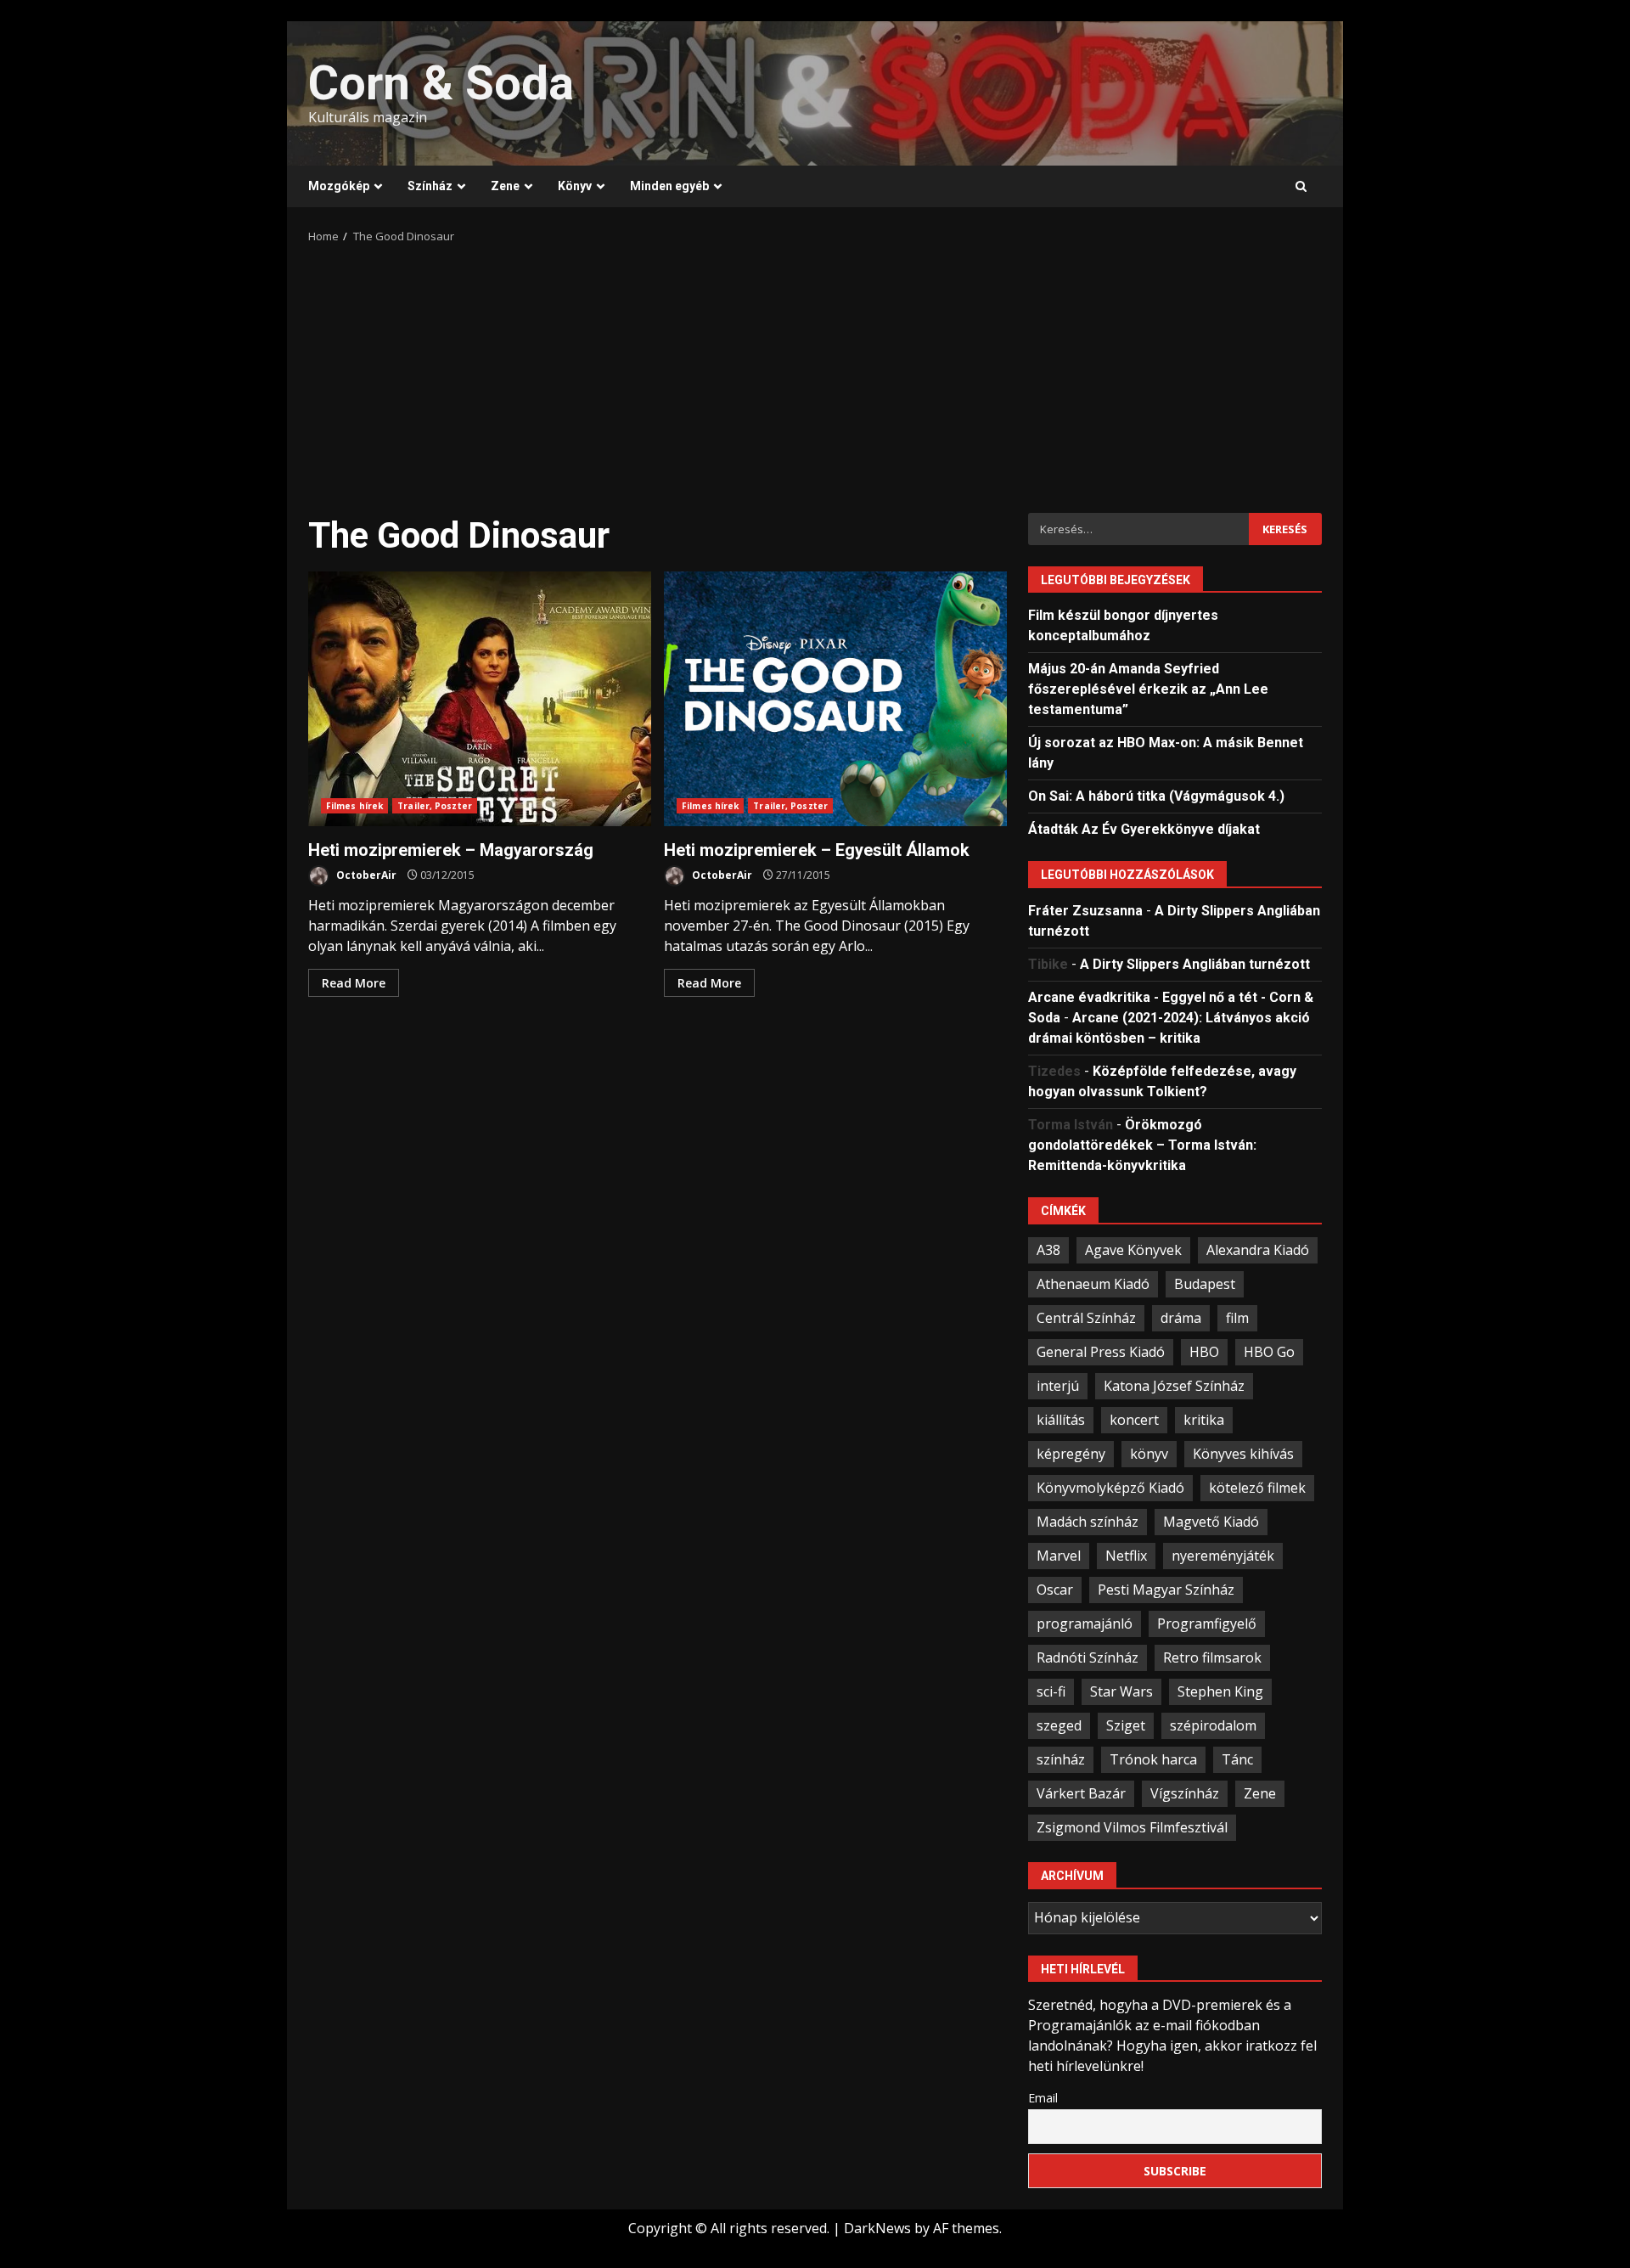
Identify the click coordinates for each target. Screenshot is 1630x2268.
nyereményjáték (1223, 1556)
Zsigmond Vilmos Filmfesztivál (1132, 1827)
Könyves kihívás (1243, 1454)
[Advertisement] (815, 373)
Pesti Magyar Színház (1166, 1590)
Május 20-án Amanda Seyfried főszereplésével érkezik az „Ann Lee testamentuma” (1148, 689)
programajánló (1085, 1624)
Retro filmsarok (1212, 1657)
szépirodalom (1213, 1725)
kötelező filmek (1257, 1488)
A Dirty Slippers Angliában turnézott (1195, 964)
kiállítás (1061, 1420)
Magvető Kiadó (1211, 1522)
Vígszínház (1185, 1793)
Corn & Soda (441, 83)
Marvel (1059, 1556)
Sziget (1126, 1725)
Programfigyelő (1207, 1624)
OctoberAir (365, 875)
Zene (505, 186)
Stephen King (1220, 1691)
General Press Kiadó (1101, 1352)
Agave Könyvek (1133, 1250)
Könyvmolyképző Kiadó (1110, 1488)
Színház (430, 186)
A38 (1048, 1250)
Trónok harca (1153, 1759)
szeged (1059, 1725)
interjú (1058, 1386)
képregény (1071, 1454)
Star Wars (1121, 1691)
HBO (1204, 1352)
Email (1043, 2098)
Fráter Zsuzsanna (1085, 911)
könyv (1149, 1454)
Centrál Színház (1086, 1318)
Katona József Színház (1174, 1386)
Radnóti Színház (1088, 1657)
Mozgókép (339, 186)
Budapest (1205, 1284)
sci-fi (1051, 1691)
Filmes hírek (354, 806)
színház (1061, 1759)
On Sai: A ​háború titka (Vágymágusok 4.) (1156, 796)
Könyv (575, 186)
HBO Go (1269, 1352)
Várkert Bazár (1081, 1793)
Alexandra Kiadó (1258, 1250)
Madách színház (1088, 1522)
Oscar (1055, 1590)
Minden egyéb (669, 186)
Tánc (1237, 1759)
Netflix (1126, 1556)
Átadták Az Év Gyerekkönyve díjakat (1144, 829)
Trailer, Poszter (435, 806)
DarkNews (877, 2228)
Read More (354, 983)
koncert (1134, 1420)
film (1237, 1318)
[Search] (1301, 187)
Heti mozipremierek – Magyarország (480, 699)
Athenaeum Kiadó (1093, 1284)
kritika (1204, 1420)
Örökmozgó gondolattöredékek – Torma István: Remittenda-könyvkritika (1142, 1145)
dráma (1181, 1318)
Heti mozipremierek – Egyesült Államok (835, 699)
